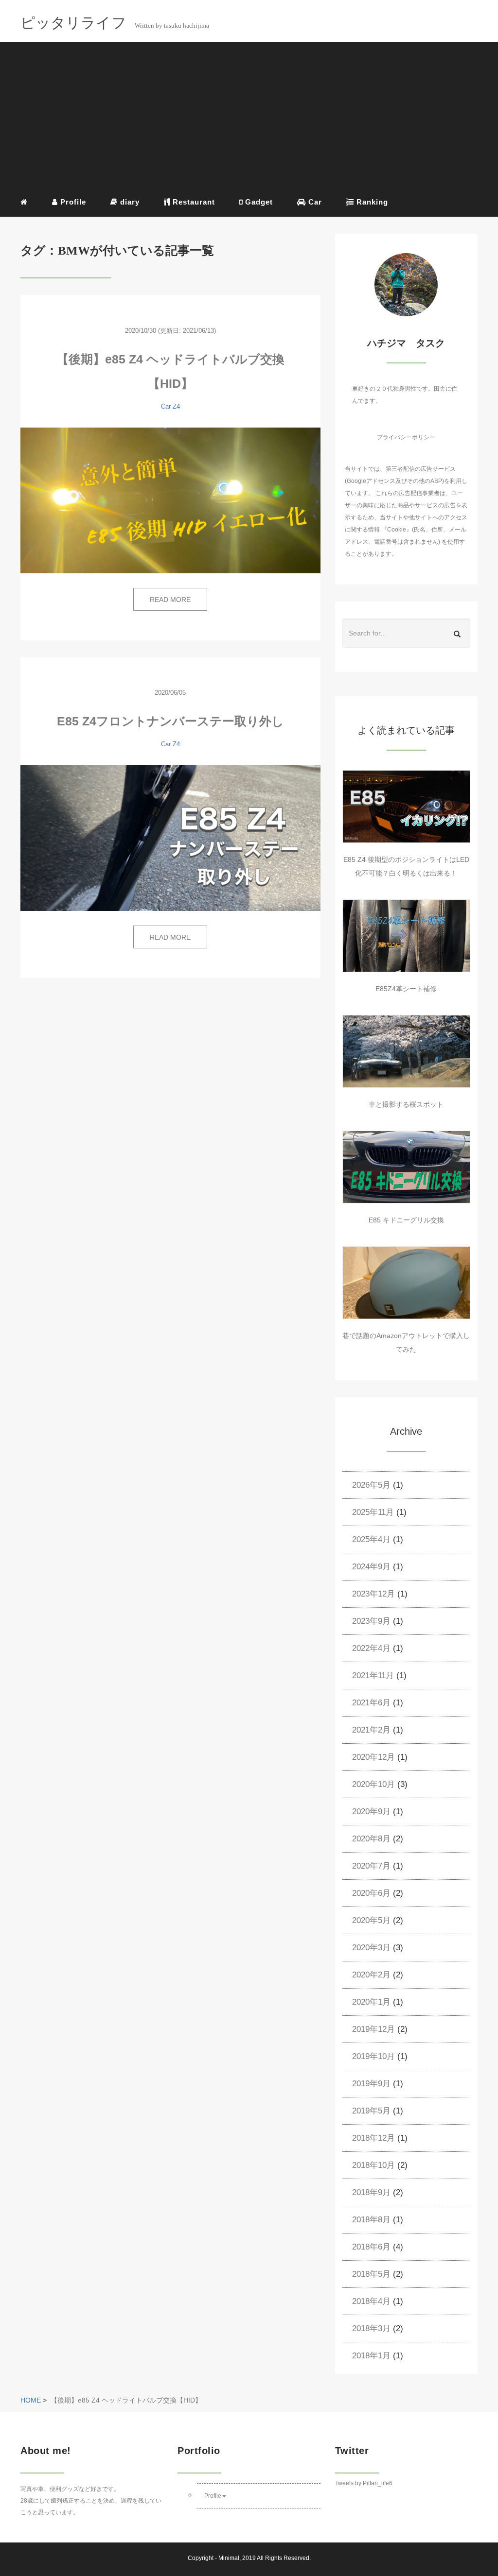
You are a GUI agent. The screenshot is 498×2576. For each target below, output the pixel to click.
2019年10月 (373, 2056)
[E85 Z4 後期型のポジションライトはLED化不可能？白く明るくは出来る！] (406, 807)
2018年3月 (371, 2328)
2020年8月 (371, 1839)
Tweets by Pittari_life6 (364, 2483)
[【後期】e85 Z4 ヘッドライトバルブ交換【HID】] (170, 500)
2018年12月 (373, 2138)
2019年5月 (371, 2111)
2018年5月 (371, 2274)
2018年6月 (371, 2247)
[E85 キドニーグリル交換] (406, 1167)
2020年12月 (373, 1757)
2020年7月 (371, 1866)
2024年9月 (371, 1567)
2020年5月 (371, 1920)
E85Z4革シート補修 (406, 989)
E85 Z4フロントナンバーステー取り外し (170, 721)
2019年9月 (371, 2084)
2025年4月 (371, 1539)
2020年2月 (371, 1975)
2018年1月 (371, 2356)
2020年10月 (373, 1784)
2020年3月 (371, 1948)
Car (314, 202)
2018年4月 (371, 2301)
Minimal (229, 2558)
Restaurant (193, 202)
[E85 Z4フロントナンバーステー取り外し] (170, 838)
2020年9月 (371, 1812)
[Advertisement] (249, 117)
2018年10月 (373, 2165)
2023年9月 (371, 1621)
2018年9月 (371, 2192)
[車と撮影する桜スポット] (406, 1051)
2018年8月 (371, 2220)
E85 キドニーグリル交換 (406, 1220)
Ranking (371, 202)
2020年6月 (371, 1893)
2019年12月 (373, 2029)
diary (129, 202)
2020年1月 (371, 2002)
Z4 (176, 406)
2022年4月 (371, 1648)
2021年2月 (371, 1730)
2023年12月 (373, 1594)
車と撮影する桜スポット (406, 1104)
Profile (72, 202)
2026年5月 (371, 1485)
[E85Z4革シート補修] (406, 936)
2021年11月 (373, 1675)
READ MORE (170, 600)
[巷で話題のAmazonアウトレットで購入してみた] (406, 1283)
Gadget (258, 202)
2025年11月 (373, 1512)
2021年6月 (371, 1703)
